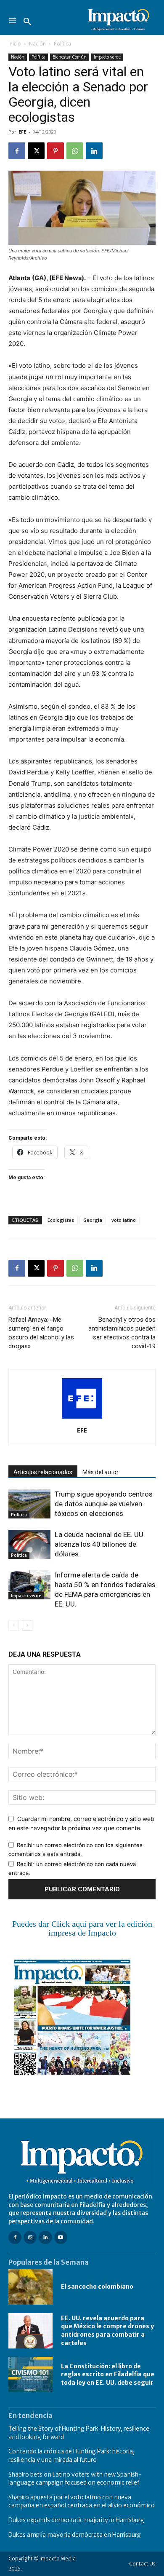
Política (62, 44)
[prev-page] (14, 1625)
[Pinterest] (56, 151)
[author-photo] (82, 1418)
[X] (36, 151)
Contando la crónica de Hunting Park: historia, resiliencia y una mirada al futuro (71, 2456)
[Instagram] (30, 2237)
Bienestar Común (70, 57)
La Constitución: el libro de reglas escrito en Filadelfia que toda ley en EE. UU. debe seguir (108, 2374)
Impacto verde (107, 57)
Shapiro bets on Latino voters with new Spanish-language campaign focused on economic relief (75, 2479)
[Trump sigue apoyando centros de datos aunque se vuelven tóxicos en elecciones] (29, 1504)
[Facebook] (17, 151)
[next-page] (27, 1625)
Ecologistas (61, 1220)
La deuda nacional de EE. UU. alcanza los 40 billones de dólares (100, 1544)
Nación (37, 44)
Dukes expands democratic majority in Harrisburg (76, 2520)
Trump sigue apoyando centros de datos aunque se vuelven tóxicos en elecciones (104, 1504)
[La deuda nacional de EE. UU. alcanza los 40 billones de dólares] (29, 1544)
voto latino (124, 1220)
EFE (22, 132)
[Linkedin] (94, 151)
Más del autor (101, 1472)
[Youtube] (61, 2237)
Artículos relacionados (43, 1472)
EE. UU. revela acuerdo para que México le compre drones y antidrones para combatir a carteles (107, 2331)
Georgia (93, 1220)
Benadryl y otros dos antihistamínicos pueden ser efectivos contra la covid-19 (122, 1333)
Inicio (15, 44)
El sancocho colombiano (97, 2287)
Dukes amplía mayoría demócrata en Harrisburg (75, 2535)
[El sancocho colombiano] (30, 2287)
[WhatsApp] (75, 151)
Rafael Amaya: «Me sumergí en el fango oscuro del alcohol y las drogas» (41, 1333)
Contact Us (142, 2564)
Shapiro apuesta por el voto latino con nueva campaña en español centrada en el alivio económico (82, 2501)
